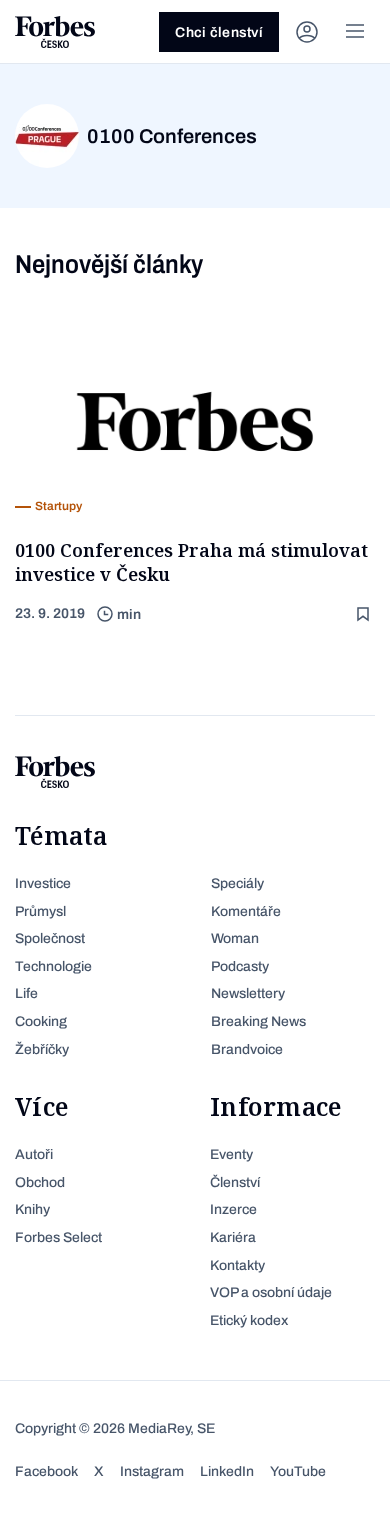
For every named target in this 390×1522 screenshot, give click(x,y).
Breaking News (258, 1021)
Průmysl (40, 911)
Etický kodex (249, 1320)
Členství (235, 1182)
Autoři (34, 1154)
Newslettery (248, 993)
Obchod (40, 1182)
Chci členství (219, 32)
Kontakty (237, 1265)
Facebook (46, 1471)
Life (26, 993)
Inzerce (233, 1209)
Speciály (237, 883)
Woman (235, 938)
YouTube (298, 1471)
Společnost (50, 938)
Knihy (32, 1209)
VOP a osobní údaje (271, 1292)
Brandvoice (247, 1049)
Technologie (53, 966)
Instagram (152, 1471)
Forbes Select (58, 1237)
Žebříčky (42, 1049)
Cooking (41, 1021)
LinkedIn (227, 1471)
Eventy (231, 1154)
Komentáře (246, 911)
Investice (43, 883)
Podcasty (240, 966)
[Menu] (355, 32)
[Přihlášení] (307, 32)
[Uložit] (365, 614)
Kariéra (233, 1237)
